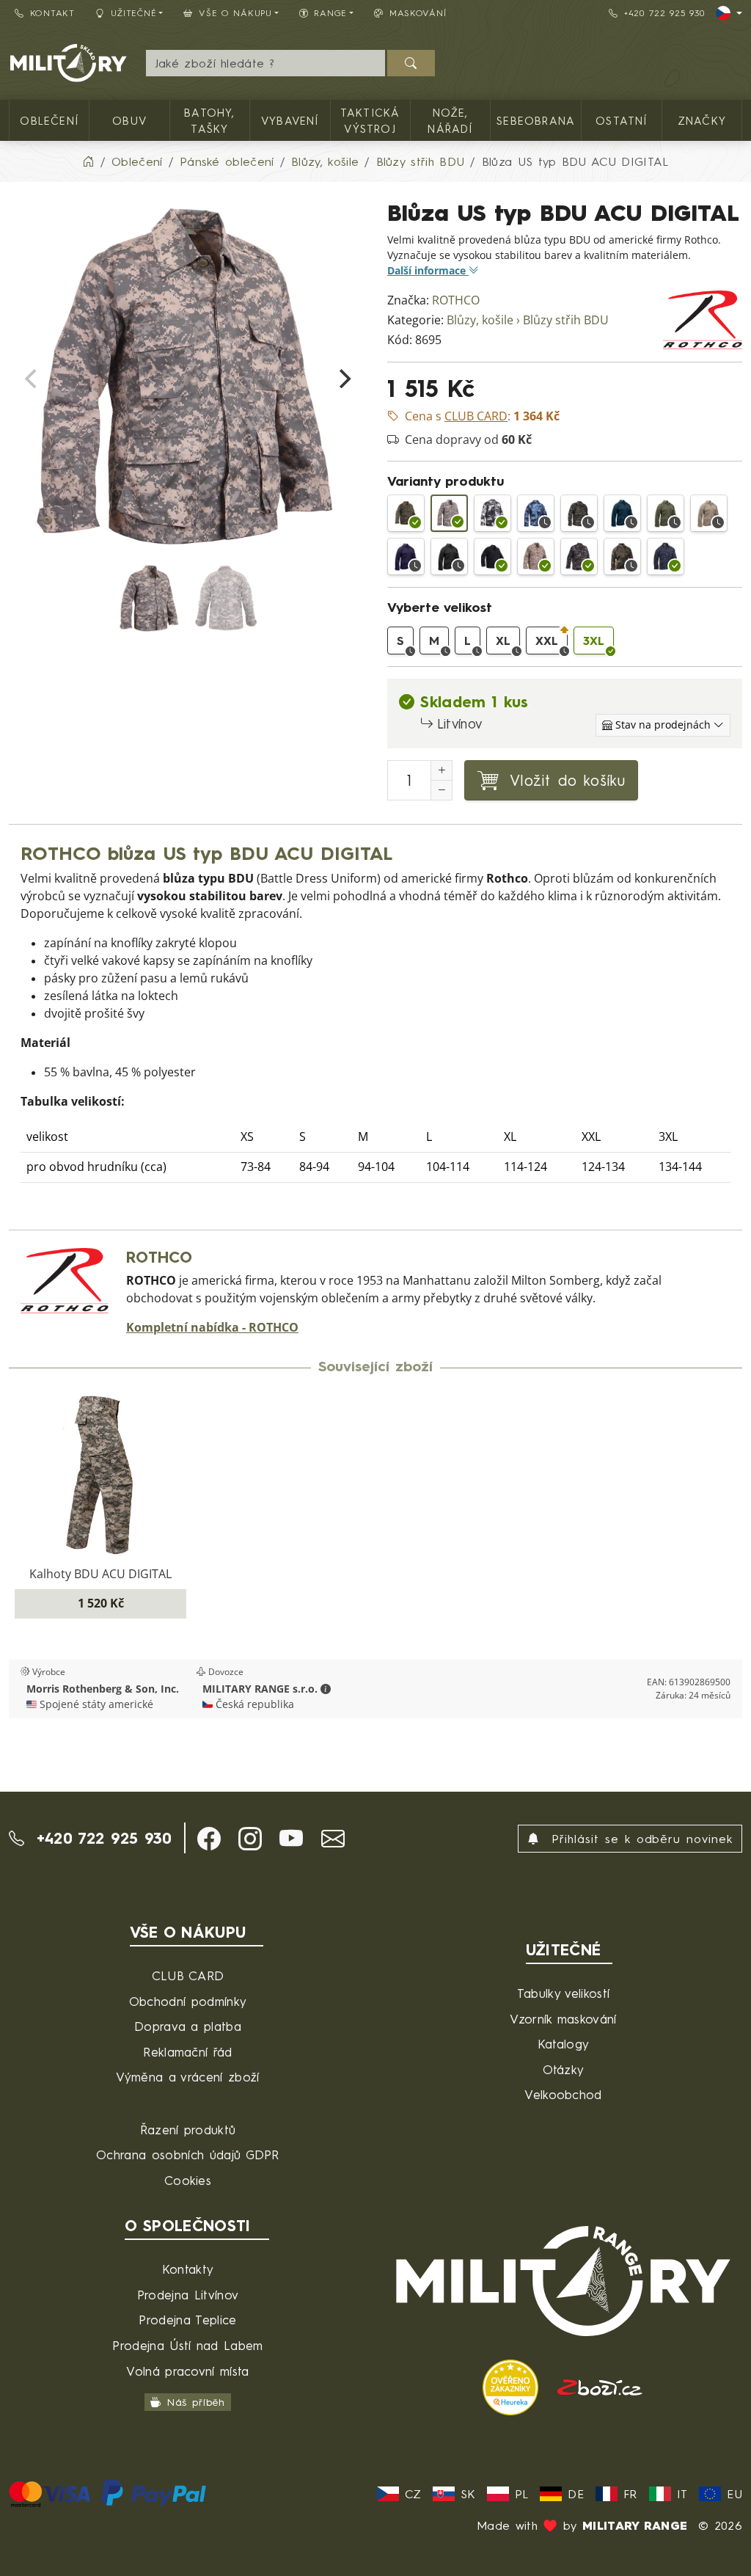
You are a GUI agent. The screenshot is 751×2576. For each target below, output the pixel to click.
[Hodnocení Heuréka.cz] (513, 2386)
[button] (326, 1689)
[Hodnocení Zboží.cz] (600, 2386)
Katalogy (564, 2044)
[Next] (343, 379)
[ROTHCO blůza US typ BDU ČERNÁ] (449, 557)
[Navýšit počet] (442, 770)
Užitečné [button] (134, 13)
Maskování (418, 13)
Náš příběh (196, 2402)
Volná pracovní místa (187, 2371)
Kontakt (52, 13)
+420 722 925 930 (664, 13)
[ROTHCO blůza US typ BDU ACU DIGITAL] (449, 513)
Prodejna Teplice (187, 2320)
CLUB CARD (188, 1975)
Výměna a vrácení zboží (187, 2077)
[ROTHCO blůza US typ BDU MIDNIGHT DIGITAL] (666, 557)
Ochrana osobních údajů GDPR (188, 2154)
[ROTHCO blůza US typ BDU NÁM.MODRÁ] (406, 557)
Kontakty (188, 2269)
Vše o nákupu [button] (235, 13)
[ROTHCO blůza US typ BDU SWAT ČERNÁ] (492, 557)
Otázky (564, 2069)
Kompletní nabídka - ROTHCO (212, 1328)
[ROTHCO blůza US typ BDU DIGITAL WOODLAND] (406, 513)
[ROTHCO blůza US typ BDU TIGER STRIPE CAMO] (579, 513)
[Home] (88, 161)
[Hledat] (411, 63)
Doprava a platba (188, 2026)
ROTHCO (456, 300)
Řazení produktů (188, 2130)
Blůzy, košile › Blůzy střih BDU (528, 320)
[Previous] (32, 379)
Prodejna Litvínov (188, 2295)
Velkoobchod (563, 2094)
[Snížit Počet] (442, 790)
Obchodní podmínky (188, 2001)
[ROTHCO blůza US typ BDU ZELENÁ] (666, 513)
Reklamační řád (187, 2052)
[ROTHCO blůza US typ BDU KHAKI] (709, 513)
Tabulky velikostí (563, 1993)
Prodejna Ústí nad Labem (187, 2345)
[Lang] (729, 13)
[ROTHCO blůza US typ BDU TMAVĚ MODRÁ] (622, 513)
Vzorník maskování (563, 2019)
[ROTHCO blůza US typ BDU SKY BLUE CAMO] (536, 513)
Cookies (188, 2180)
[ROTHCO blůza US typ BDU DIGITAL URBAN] (579, 557)
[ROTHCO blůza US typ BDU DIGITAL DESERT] (536, 557)
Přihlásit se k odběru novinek (639, 1839)
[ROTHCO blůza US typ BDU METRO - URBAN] (492, 513)
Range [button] (330, 13)
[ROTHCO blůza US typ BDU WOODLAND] (622, 557)
